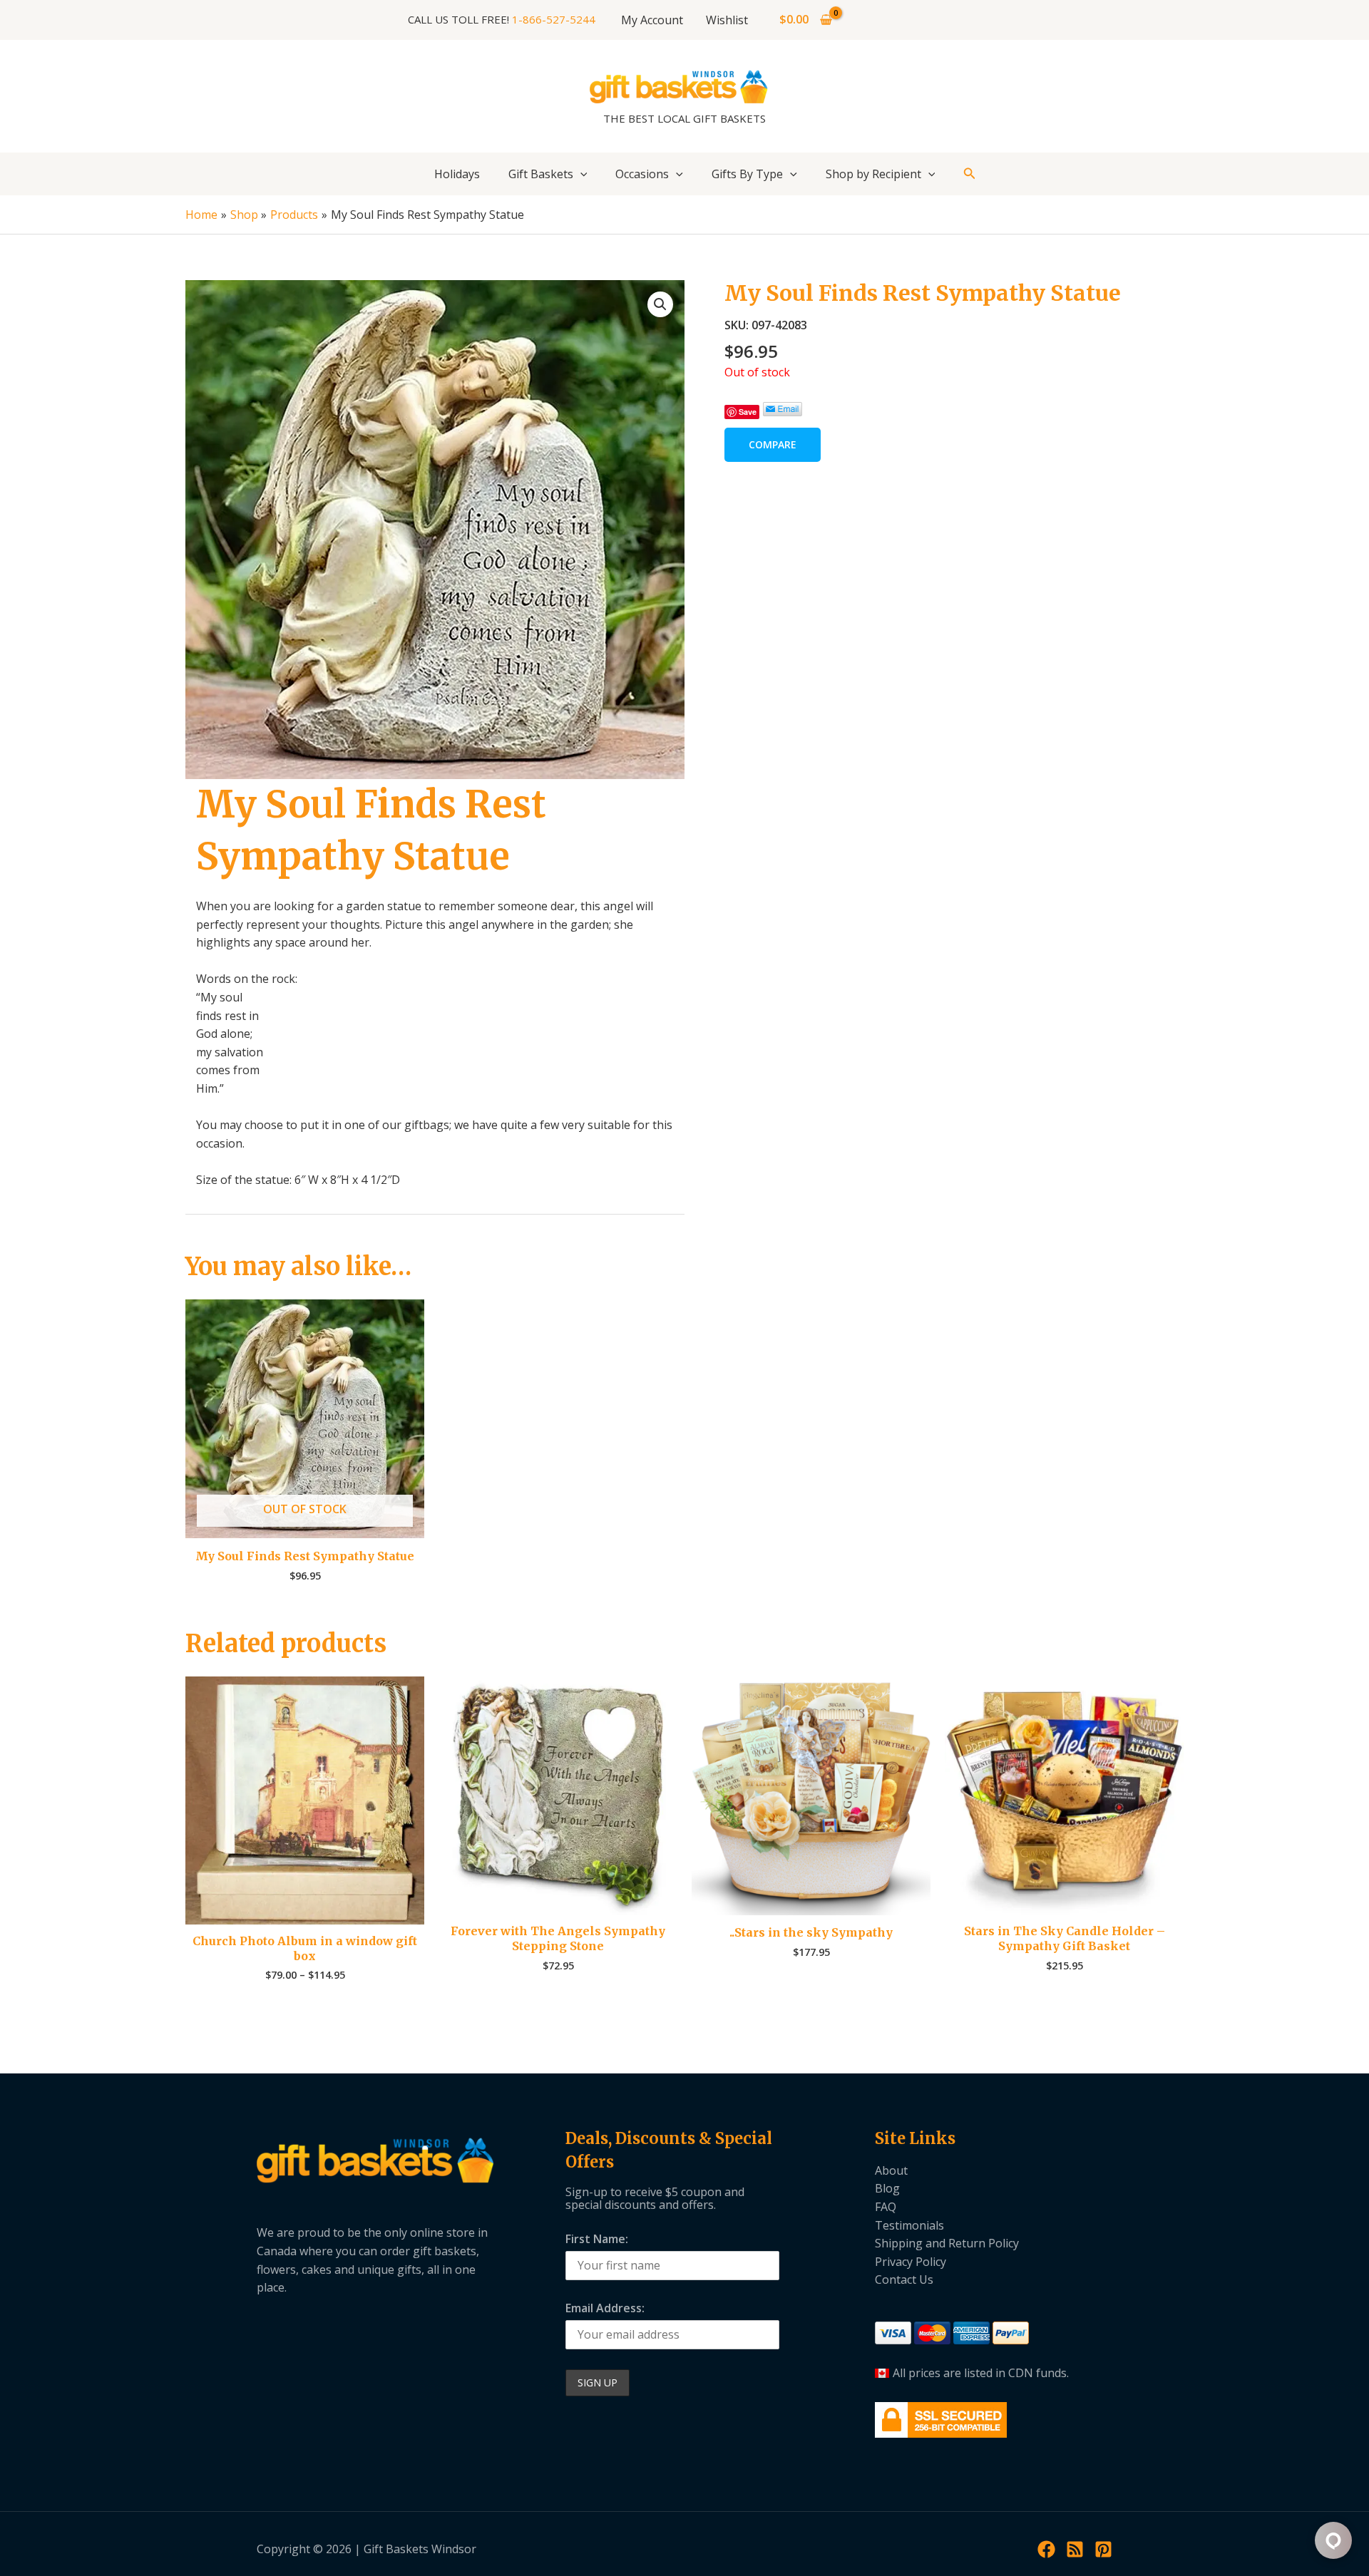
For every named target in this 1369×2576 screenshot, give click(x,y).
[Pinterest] (1103, 2549)
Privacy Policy (911, 2262)
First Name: (597, 2239)
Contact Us (904, 2279)
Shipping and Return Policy (947, 2243)
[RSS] (1075, 2549)
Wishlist (727, 20)
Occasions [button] (642, 174)
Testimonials (909, 2225)
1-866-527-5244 (554, 19)
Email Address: (605, 2308)
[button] (580, 174)
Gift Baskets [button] (541, 174)
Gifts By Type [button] (747, 174)
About (891, 2170)
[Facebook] (1046, 2549)
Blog (887, 2188)
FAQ (886, 2207)
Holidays (457, 174)
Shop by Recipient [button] (873, 174)
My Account (652, 20)
